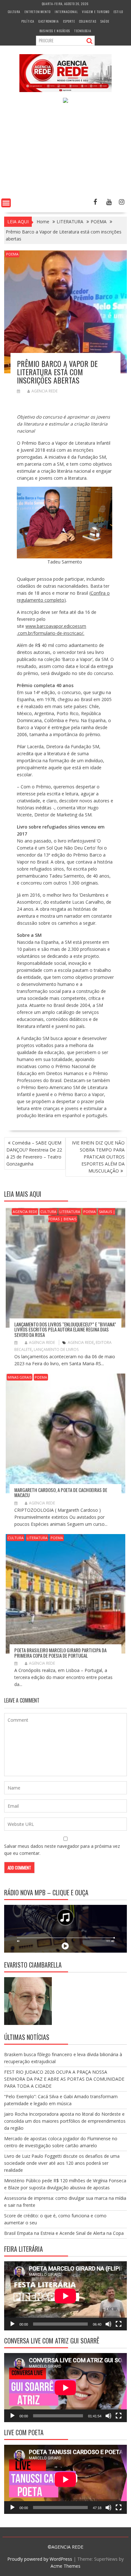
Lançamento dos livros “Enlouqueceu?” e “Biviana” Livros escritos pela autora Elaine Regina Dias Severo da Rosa (65, 1329)
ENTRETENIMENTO (38, 12)
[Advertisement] (65, 152)
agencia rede (81, 1342)
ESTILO (118, 12)
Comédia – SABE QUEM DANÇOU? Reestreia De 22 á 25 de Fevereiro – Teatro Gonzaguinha (34, 1153)
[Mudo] (108, 2324)
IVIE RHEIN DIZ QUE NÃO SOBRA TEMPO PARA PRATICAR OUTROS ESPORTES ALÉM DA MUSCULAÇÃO (98, 1157)
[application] (65, 2296)
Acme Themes (65, 2566)
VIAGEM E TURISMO (96, 12)
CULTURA (14, 12)
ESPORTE (69, 21)
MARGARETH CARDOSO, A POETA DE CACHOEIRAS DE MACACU (61, 1493)
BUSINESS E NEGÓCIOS (55, 31)
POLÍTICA (28, 21)
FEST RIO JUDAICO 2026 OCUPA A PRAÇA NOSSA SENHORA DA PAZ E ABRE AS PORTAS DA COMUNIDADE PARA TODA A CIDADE (64, 2079)
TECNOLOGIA (83, 31)
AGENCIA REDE (45, 391)
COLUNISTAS (88, 21)
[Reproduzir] (12, 2324)
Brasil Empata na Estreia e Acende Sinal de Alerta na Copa (64, 2233)
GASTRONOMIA (49, 21)
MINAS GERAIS (20, 1377)
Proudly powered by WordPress (40, 2559)
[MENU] (6, 203)
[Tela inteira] (119, 2324)
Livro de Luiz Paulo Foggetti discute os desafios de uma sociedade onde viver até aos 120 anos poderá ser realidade (62, 2163)
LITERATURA (70, 1212)
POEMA (12, 254)
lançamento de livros (56, 1349)
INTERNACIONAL (66, 12)
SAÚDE (105, 21)
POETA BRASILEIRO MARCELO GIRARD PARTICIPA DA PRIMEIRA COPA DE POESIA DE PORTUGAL (60, 1653)
